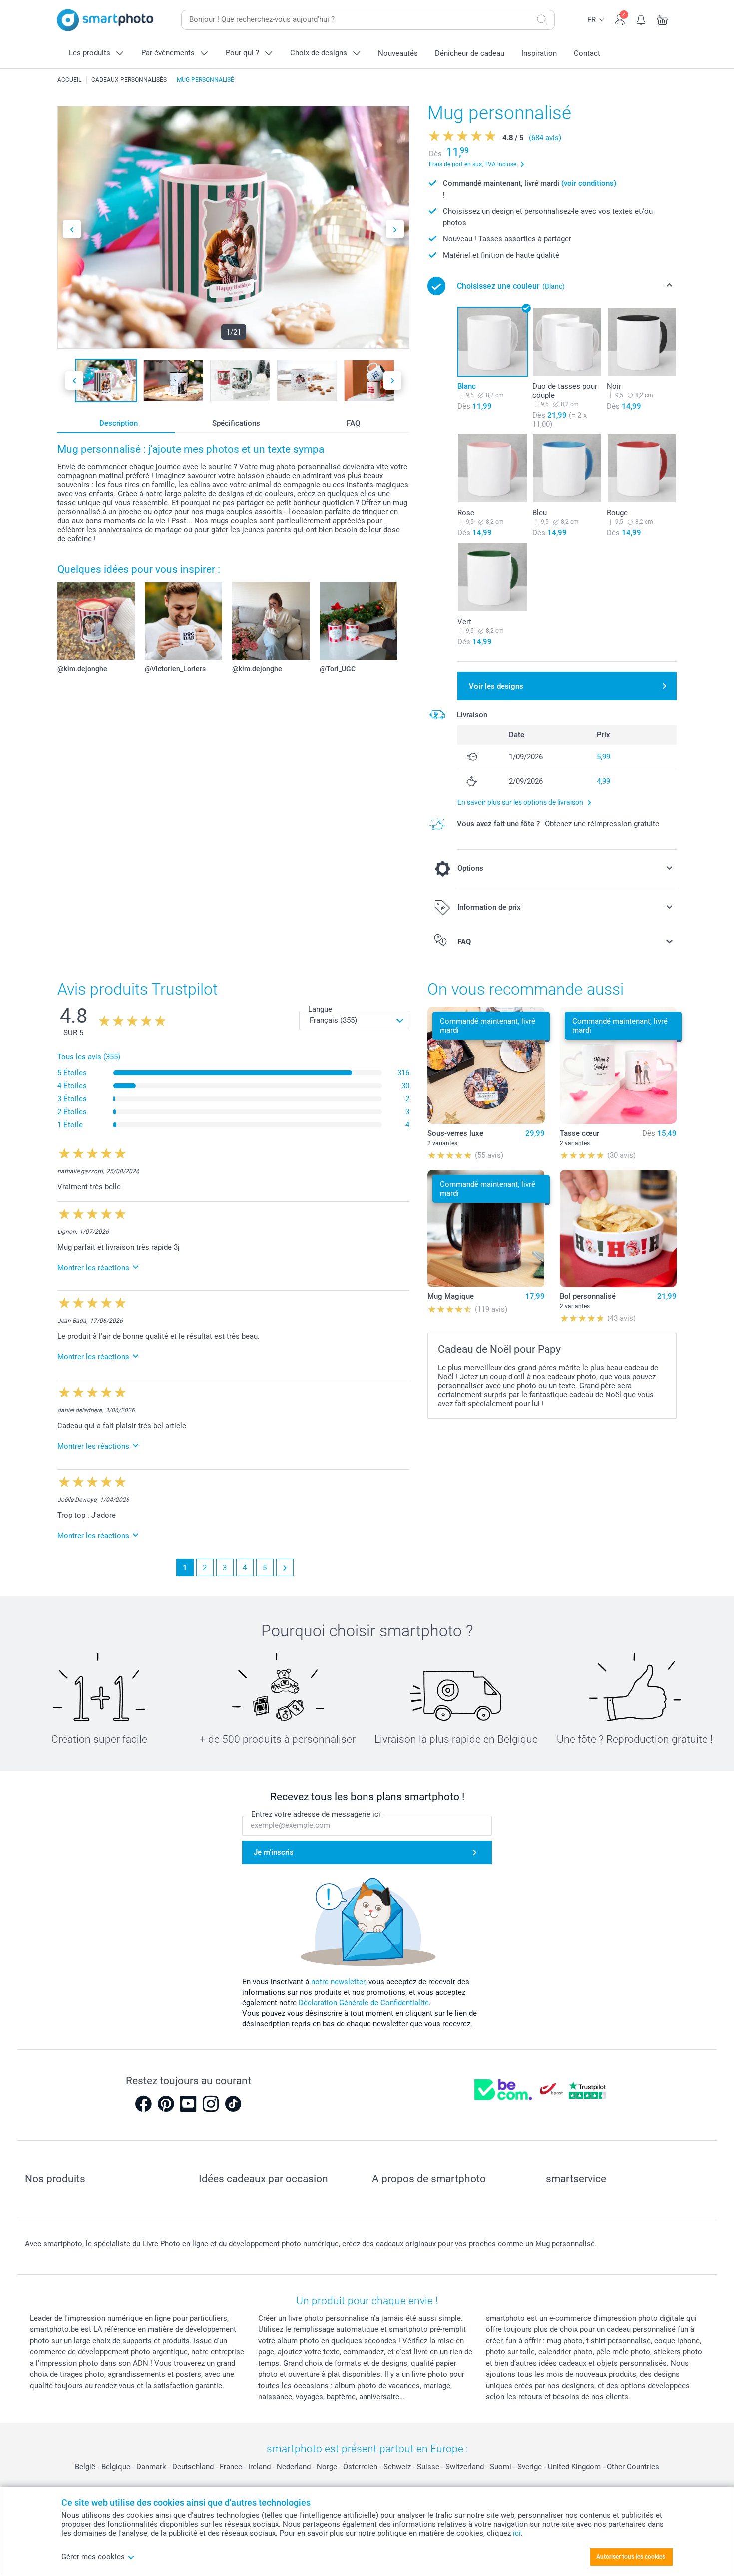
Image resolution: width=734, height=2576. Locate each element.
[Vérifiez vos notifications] (641, 19)
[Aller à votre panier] (663, 19)
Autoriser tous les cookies (631, 2557)
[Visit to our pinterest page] (166, 2104)
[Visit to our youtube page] (188, 2104)
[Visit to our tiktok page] (233, 2104)
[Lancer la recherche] (542, 20)
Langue (320, 1009)
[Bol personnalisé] (618, 1228)
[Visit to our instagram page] (211, 2104)
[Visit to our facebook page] (143, 2104)
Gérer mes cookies (93, 2557)
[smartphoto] (105, 20)
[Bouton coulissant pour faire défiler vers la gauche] (72, 229)
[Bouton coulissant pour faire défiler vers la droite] (395, 229)
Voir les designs (496, 686)
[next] (285, 1567)
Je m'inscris (274, 1852)
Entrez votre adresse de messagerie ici (316, 1814)
